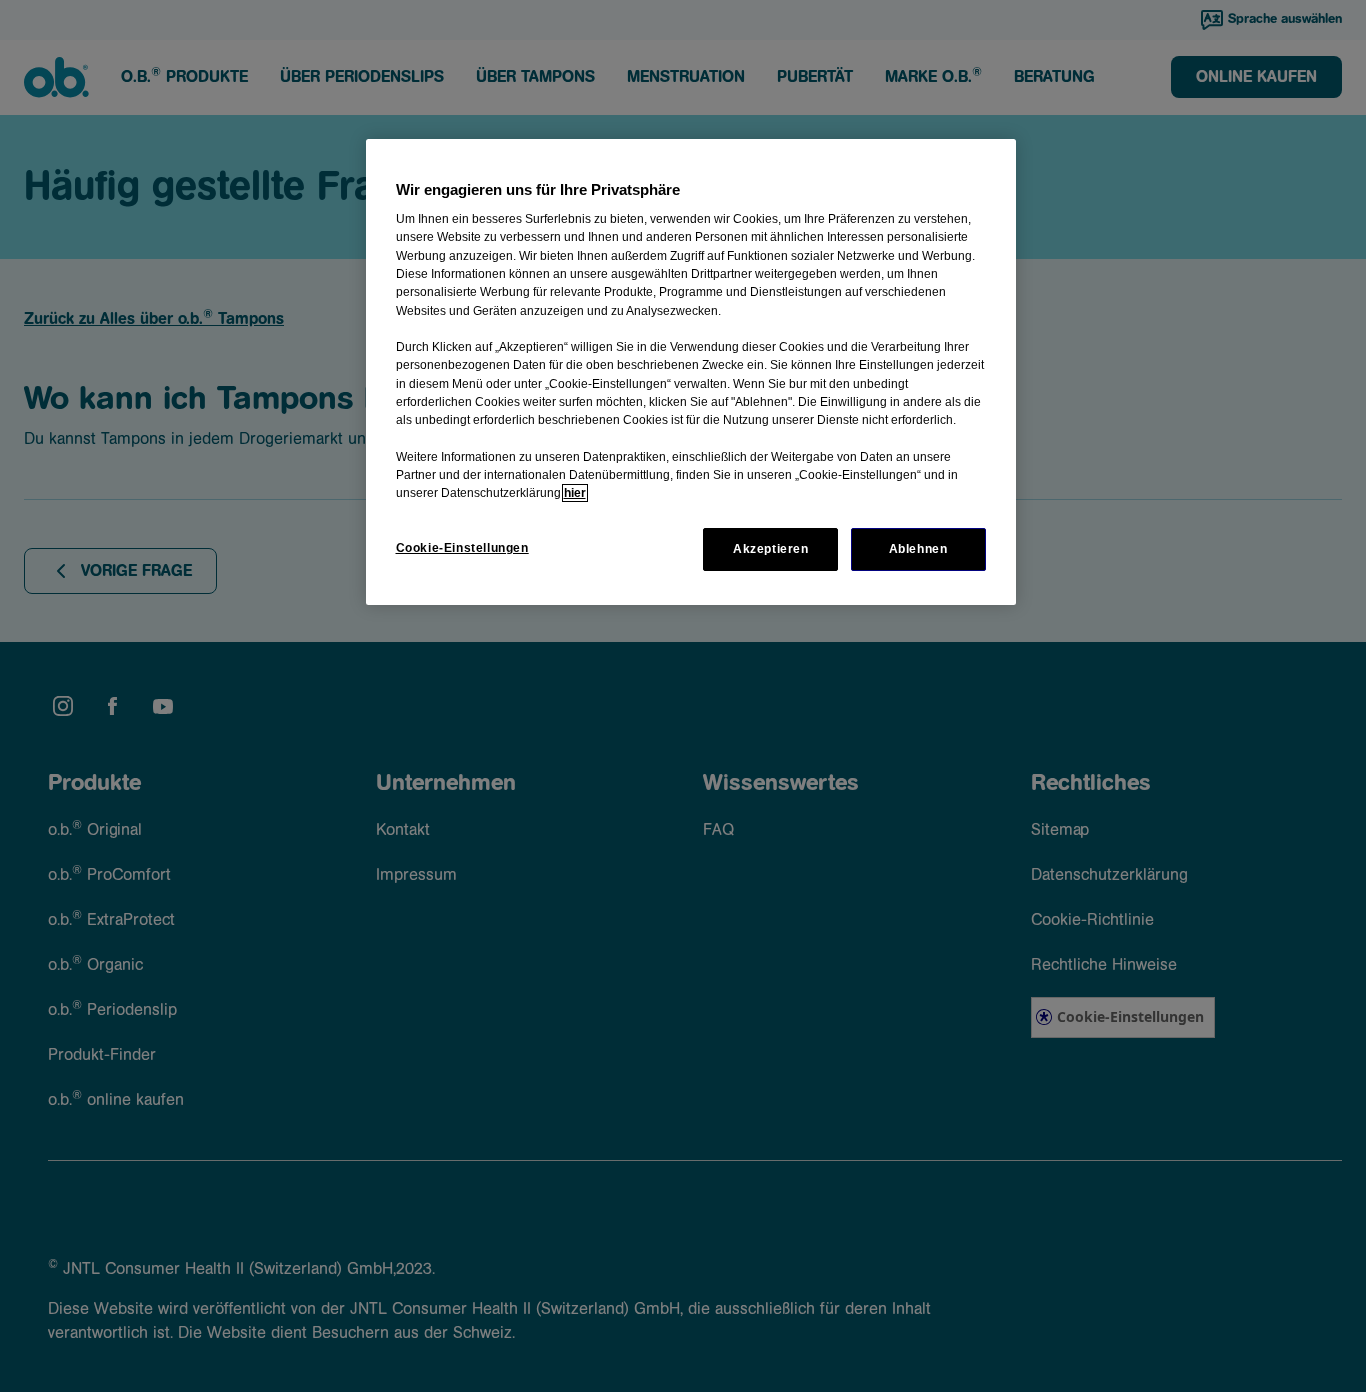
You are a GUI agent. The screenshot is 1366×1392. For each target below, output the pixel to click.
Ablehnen (918, 549)
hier (575, 493)
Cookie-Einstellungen (462, 548)
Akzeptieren (771, 549)
